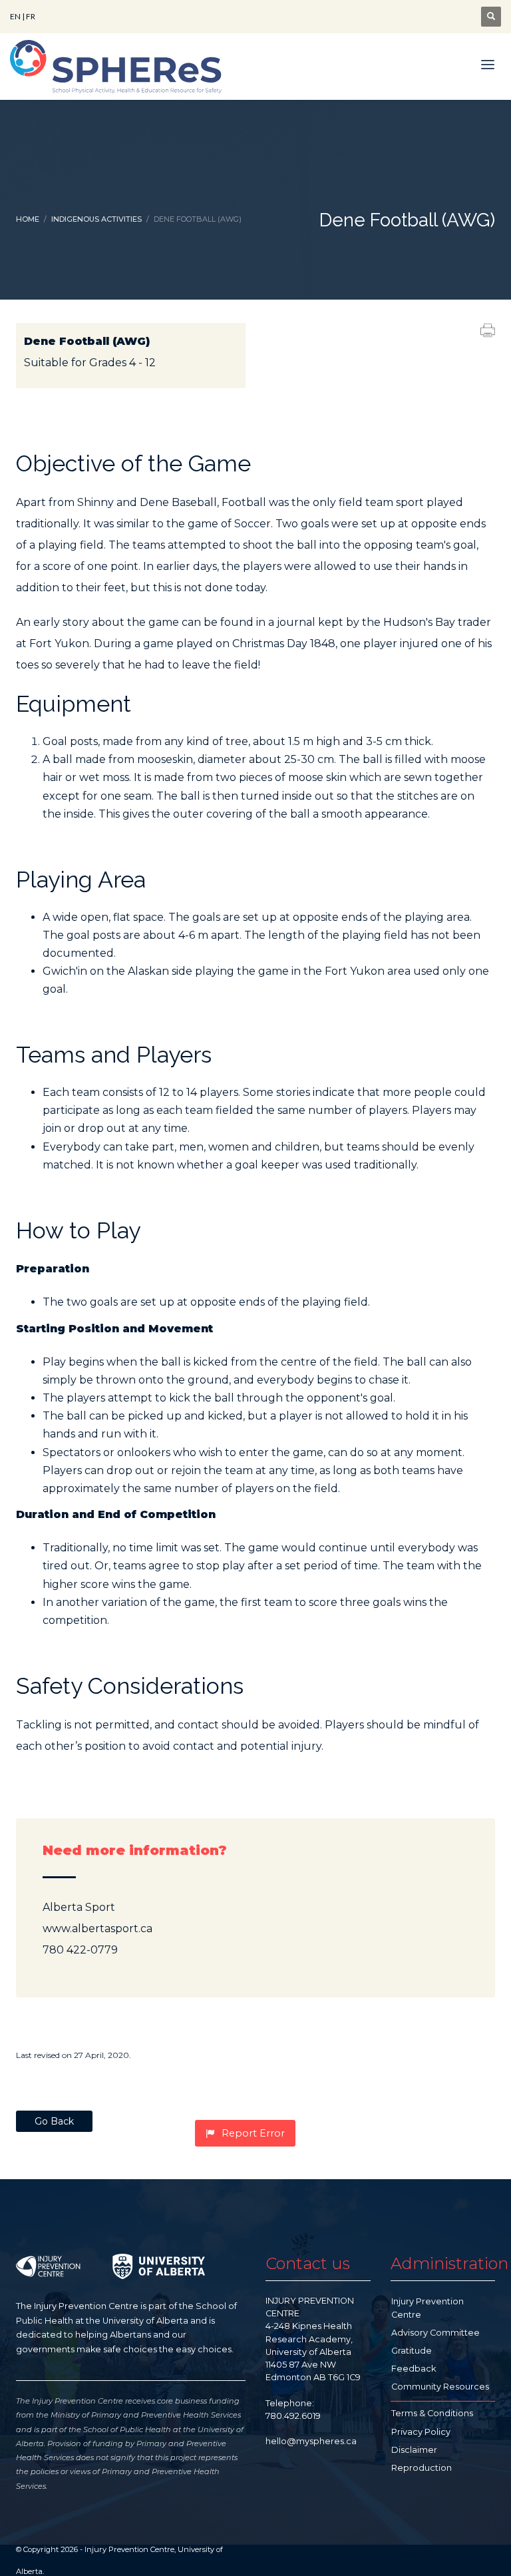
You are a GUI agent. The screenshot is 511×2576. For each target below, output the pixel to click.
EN (15, 16)
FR (31, 16)
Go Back (54, 2121)
